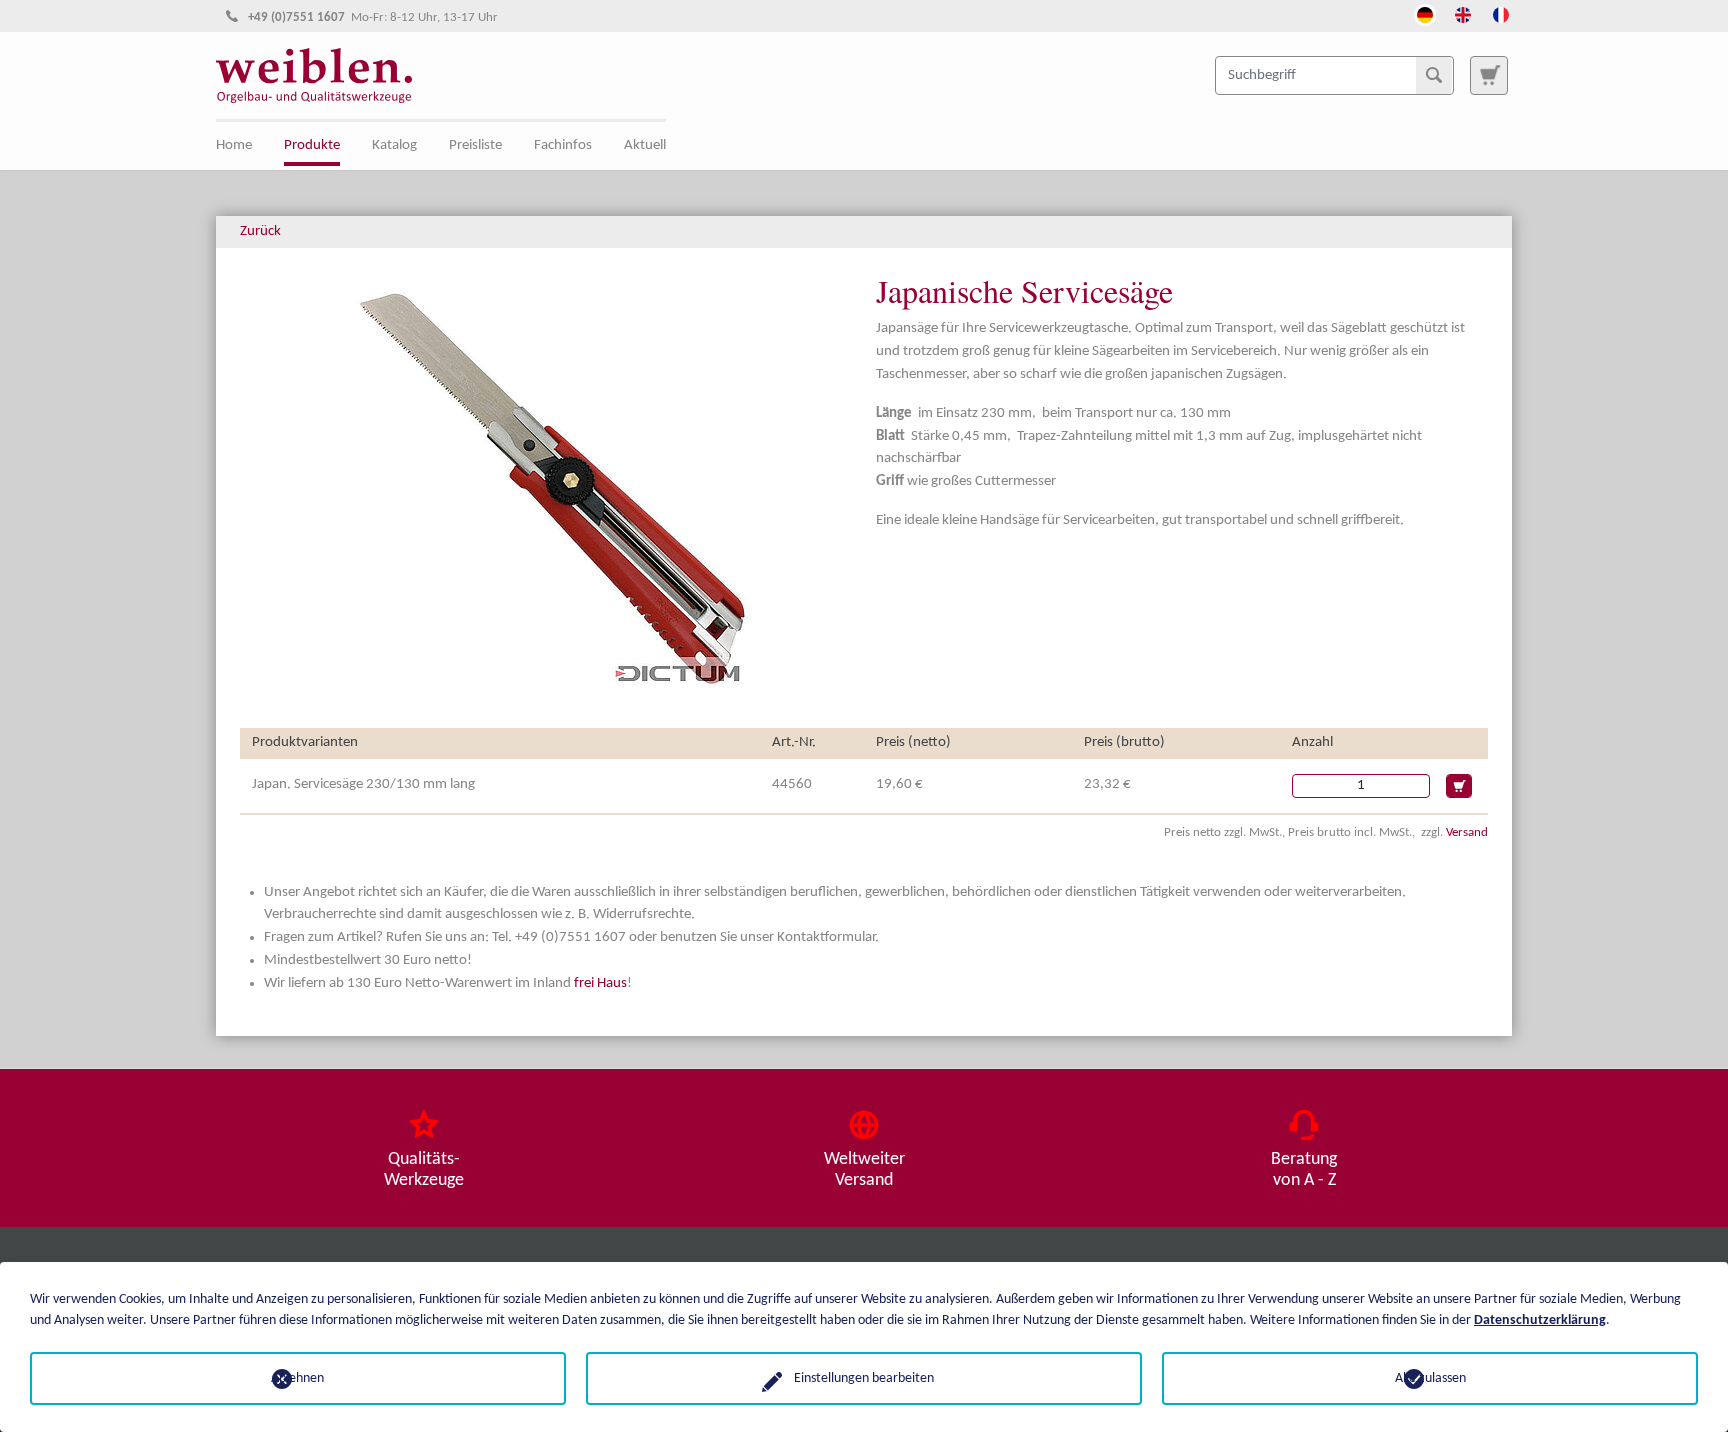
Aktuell (645, 145)
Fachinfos (563, 145)
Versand (1467, 832)
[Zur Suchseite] (1489, 75)
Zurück (260, 231)
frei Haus (600, 983)
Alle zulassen (1430, 1378)
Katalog (394, 145)
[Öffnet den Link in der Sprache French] (1501, 13)
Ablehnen (297, 1378)
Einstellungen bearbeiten (864, 1378)
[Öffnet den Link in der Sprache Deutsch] (1425, 13)
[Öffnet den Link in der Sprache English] (1463, 13)
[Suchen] (1434, 75)
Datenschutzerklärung (1540, 1320)
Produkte (312, 145)
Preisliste (475, 145)
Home (234, 145)
